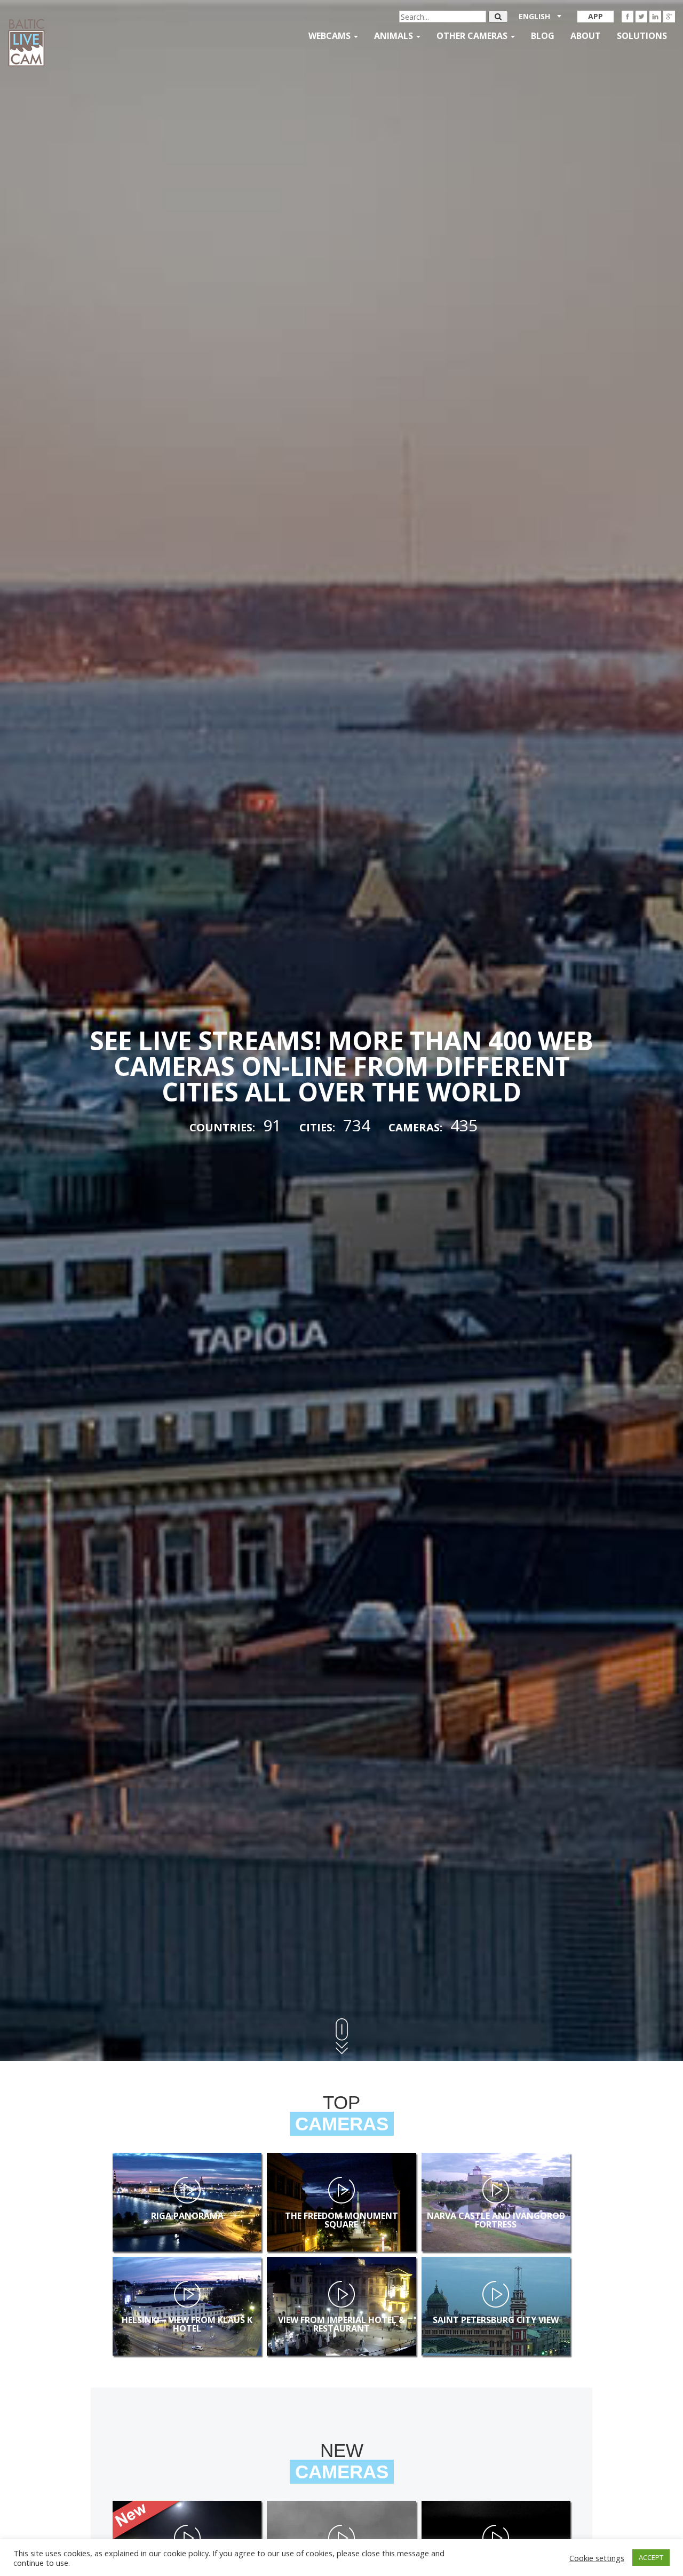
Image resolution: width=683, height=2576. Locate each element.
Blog (543, 36)
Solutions (642, 36)
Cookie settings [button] (597, 2558)
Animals (395, 36)
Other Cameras (473, 36)
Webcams (331, 36)
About (586, 36)
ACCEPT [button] (651, 2557)
